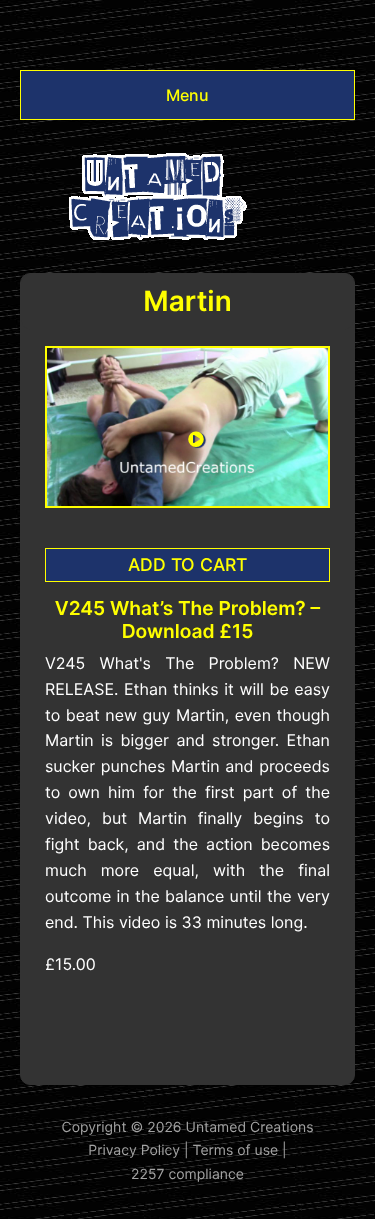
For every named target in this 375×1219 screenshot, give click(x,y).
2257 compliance (187, 1174)
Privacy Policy (134, 1150)
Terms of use (236, 1150)
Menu (187, 95)
